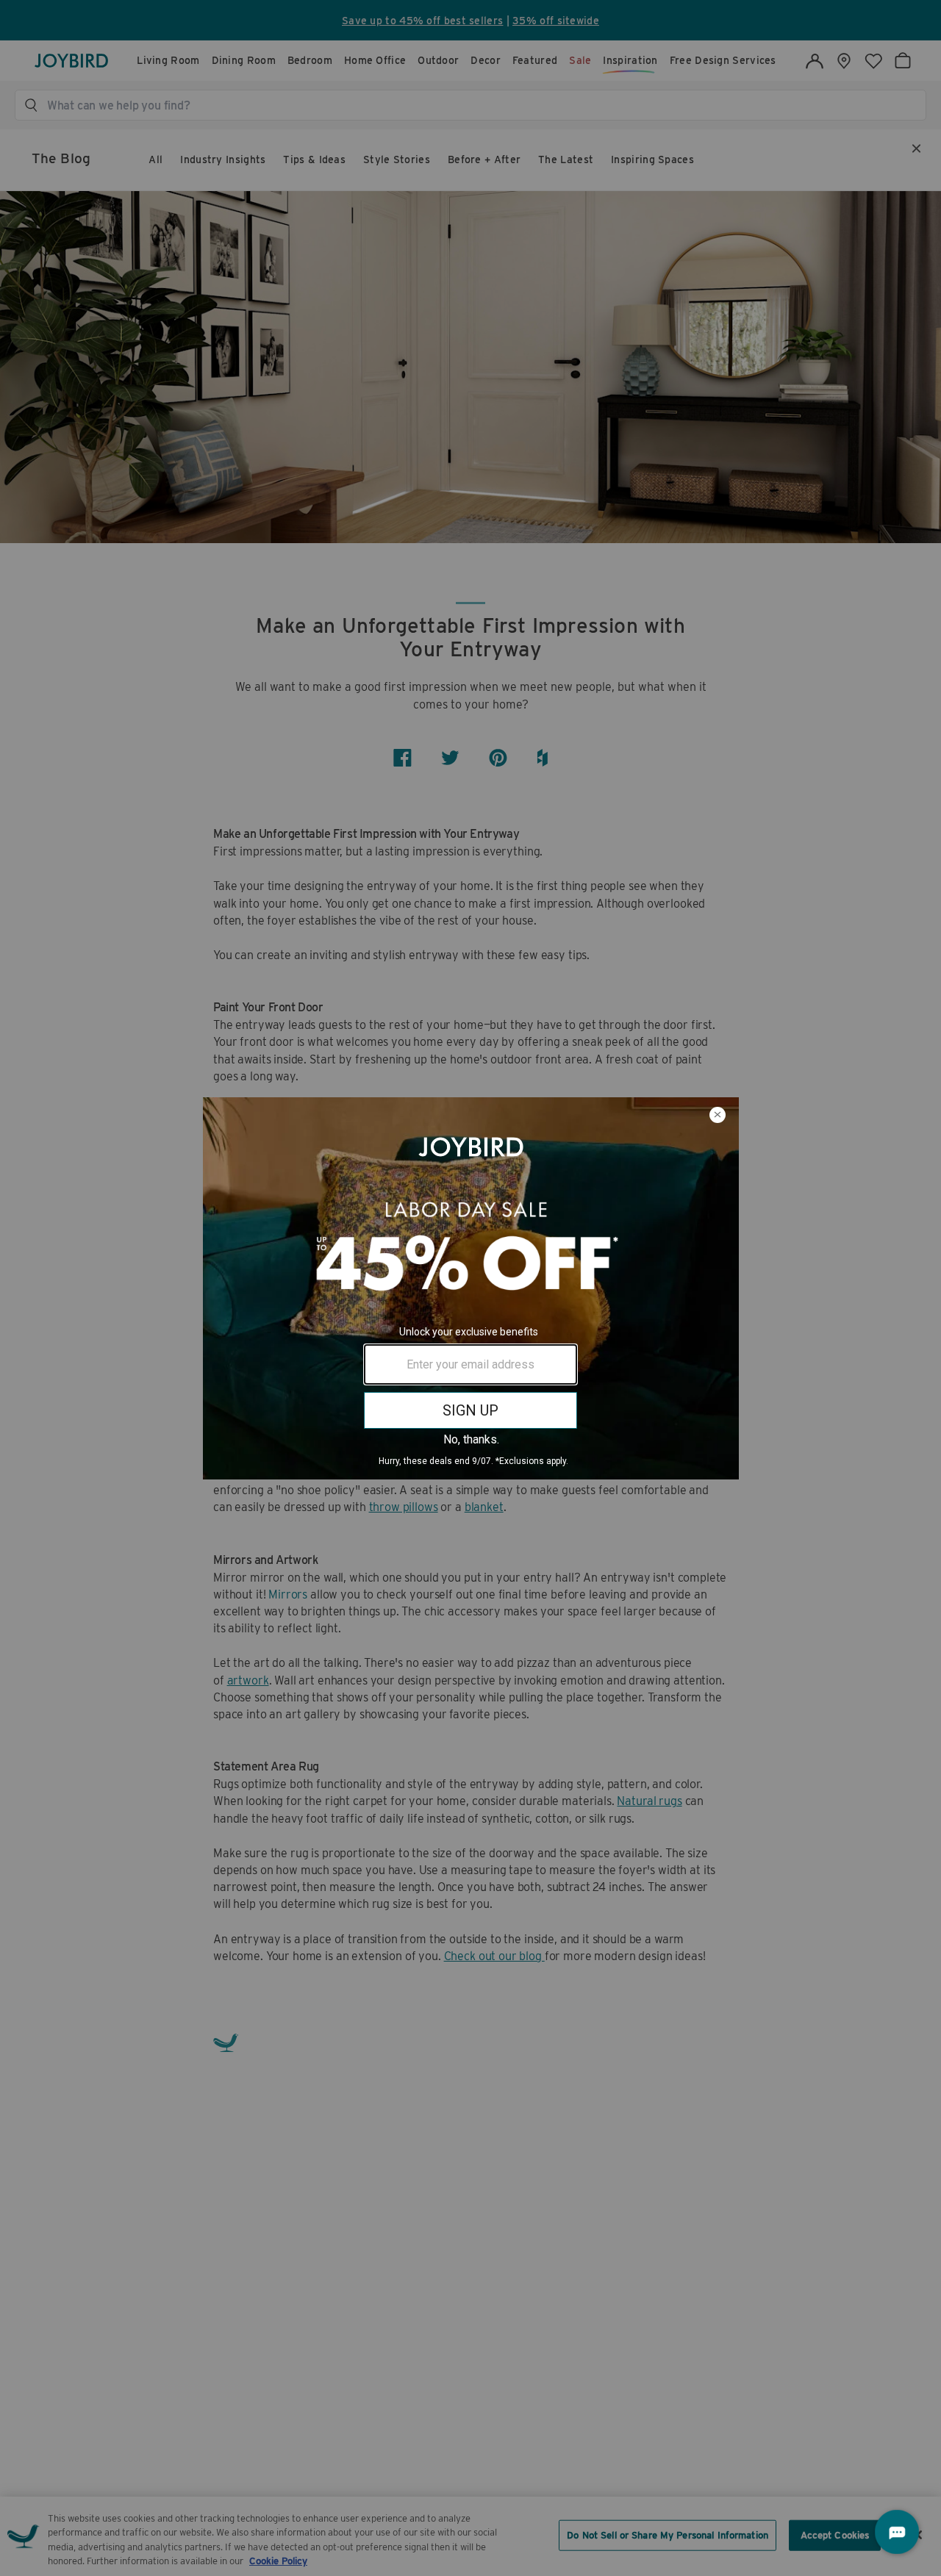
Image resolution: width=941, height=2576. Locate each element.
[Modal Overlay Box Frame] (470, 1288)
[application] (897, 2532)
